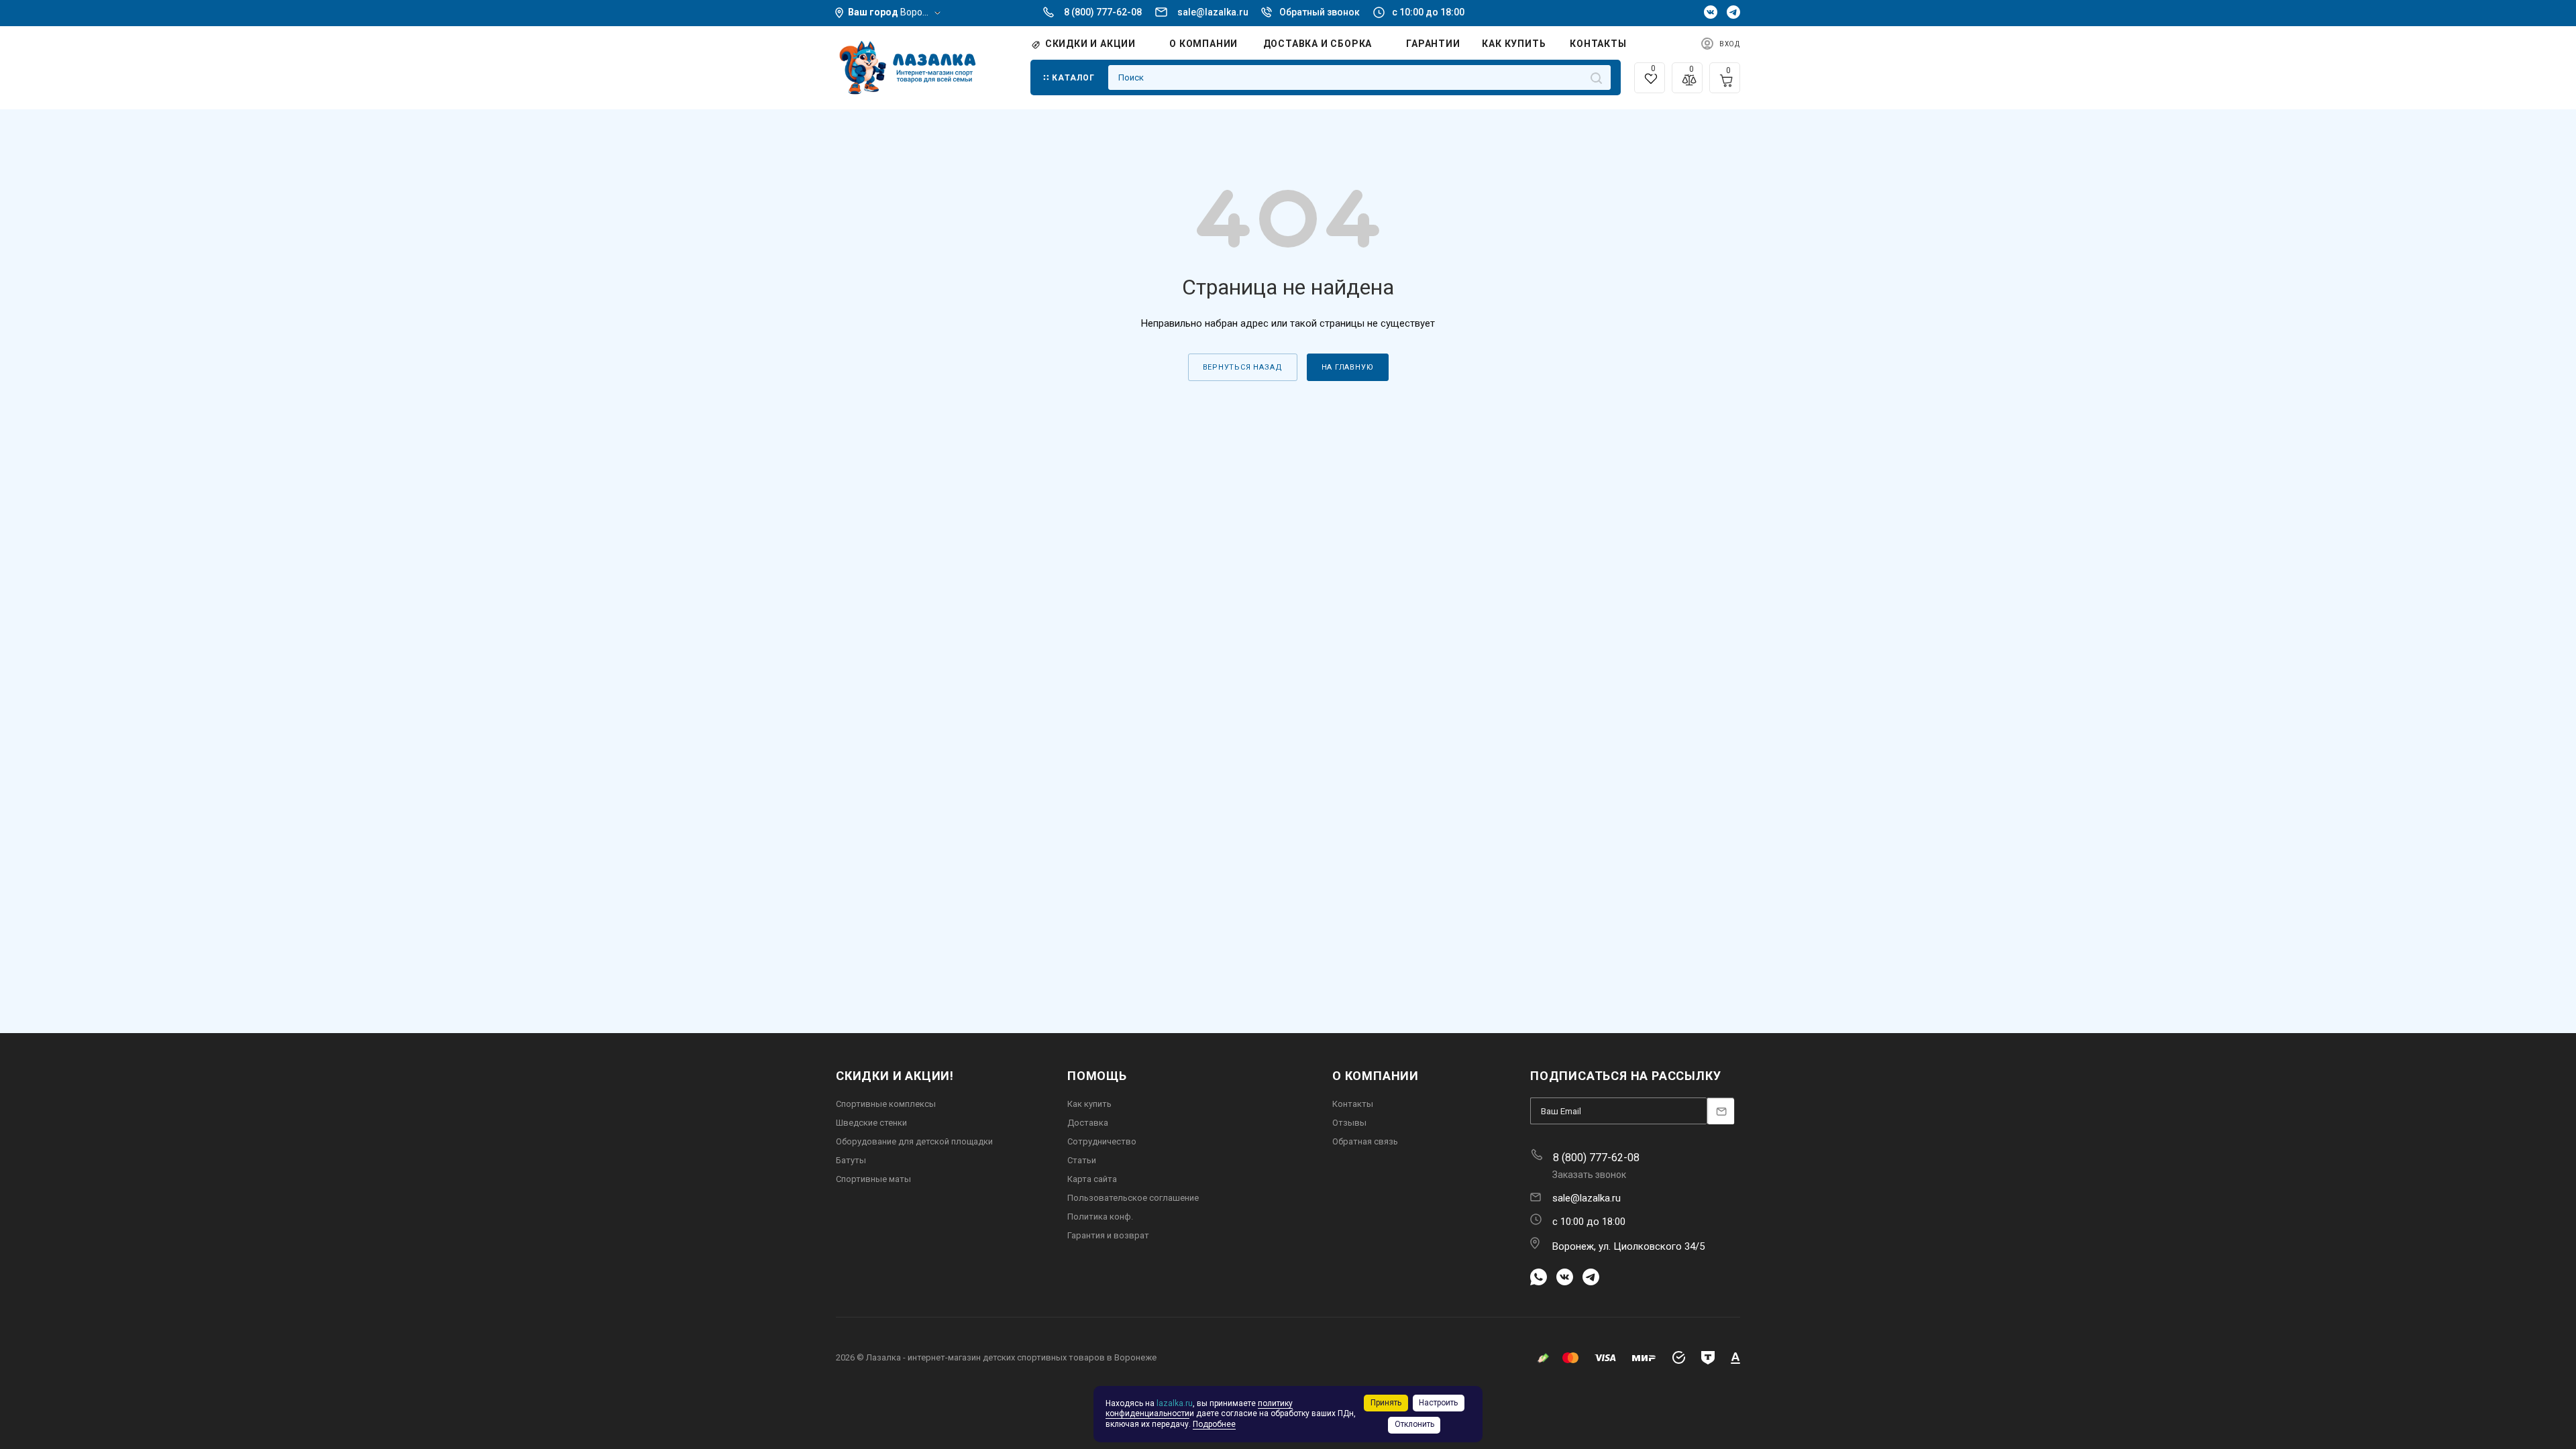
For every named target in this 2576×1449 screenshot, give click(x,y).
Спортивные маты (873, 1179)
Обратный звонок (1320, 12)
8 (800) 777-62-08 (1103, 12)
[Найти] (1596, 77)
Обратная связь (1365, 1141)
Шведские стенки (871, 1123)
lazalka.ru (1175, 1403)
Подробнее (1214, 1424)
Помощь (1097, 1076)
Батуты (851, 1160)
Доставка (1088, 1123)
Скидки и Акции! (895, 1076)
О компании (1376, 1076)
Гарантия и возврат (1108, 1235)
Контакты (1353, 1104)
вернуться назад (1243, 367)
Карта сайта (1092, 1179)
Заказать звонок (1589, 1175)
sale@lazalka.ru (1213, 12)
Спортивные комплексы (886, 1104)
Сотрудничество (1102, 1141)
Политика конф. (1100, 1217)
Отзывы (1349, 1123)
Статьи (1082, 1160)
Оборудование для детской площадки (914, 1141)
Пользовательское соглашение (1133, 1198)
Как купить (1089, 1104)
